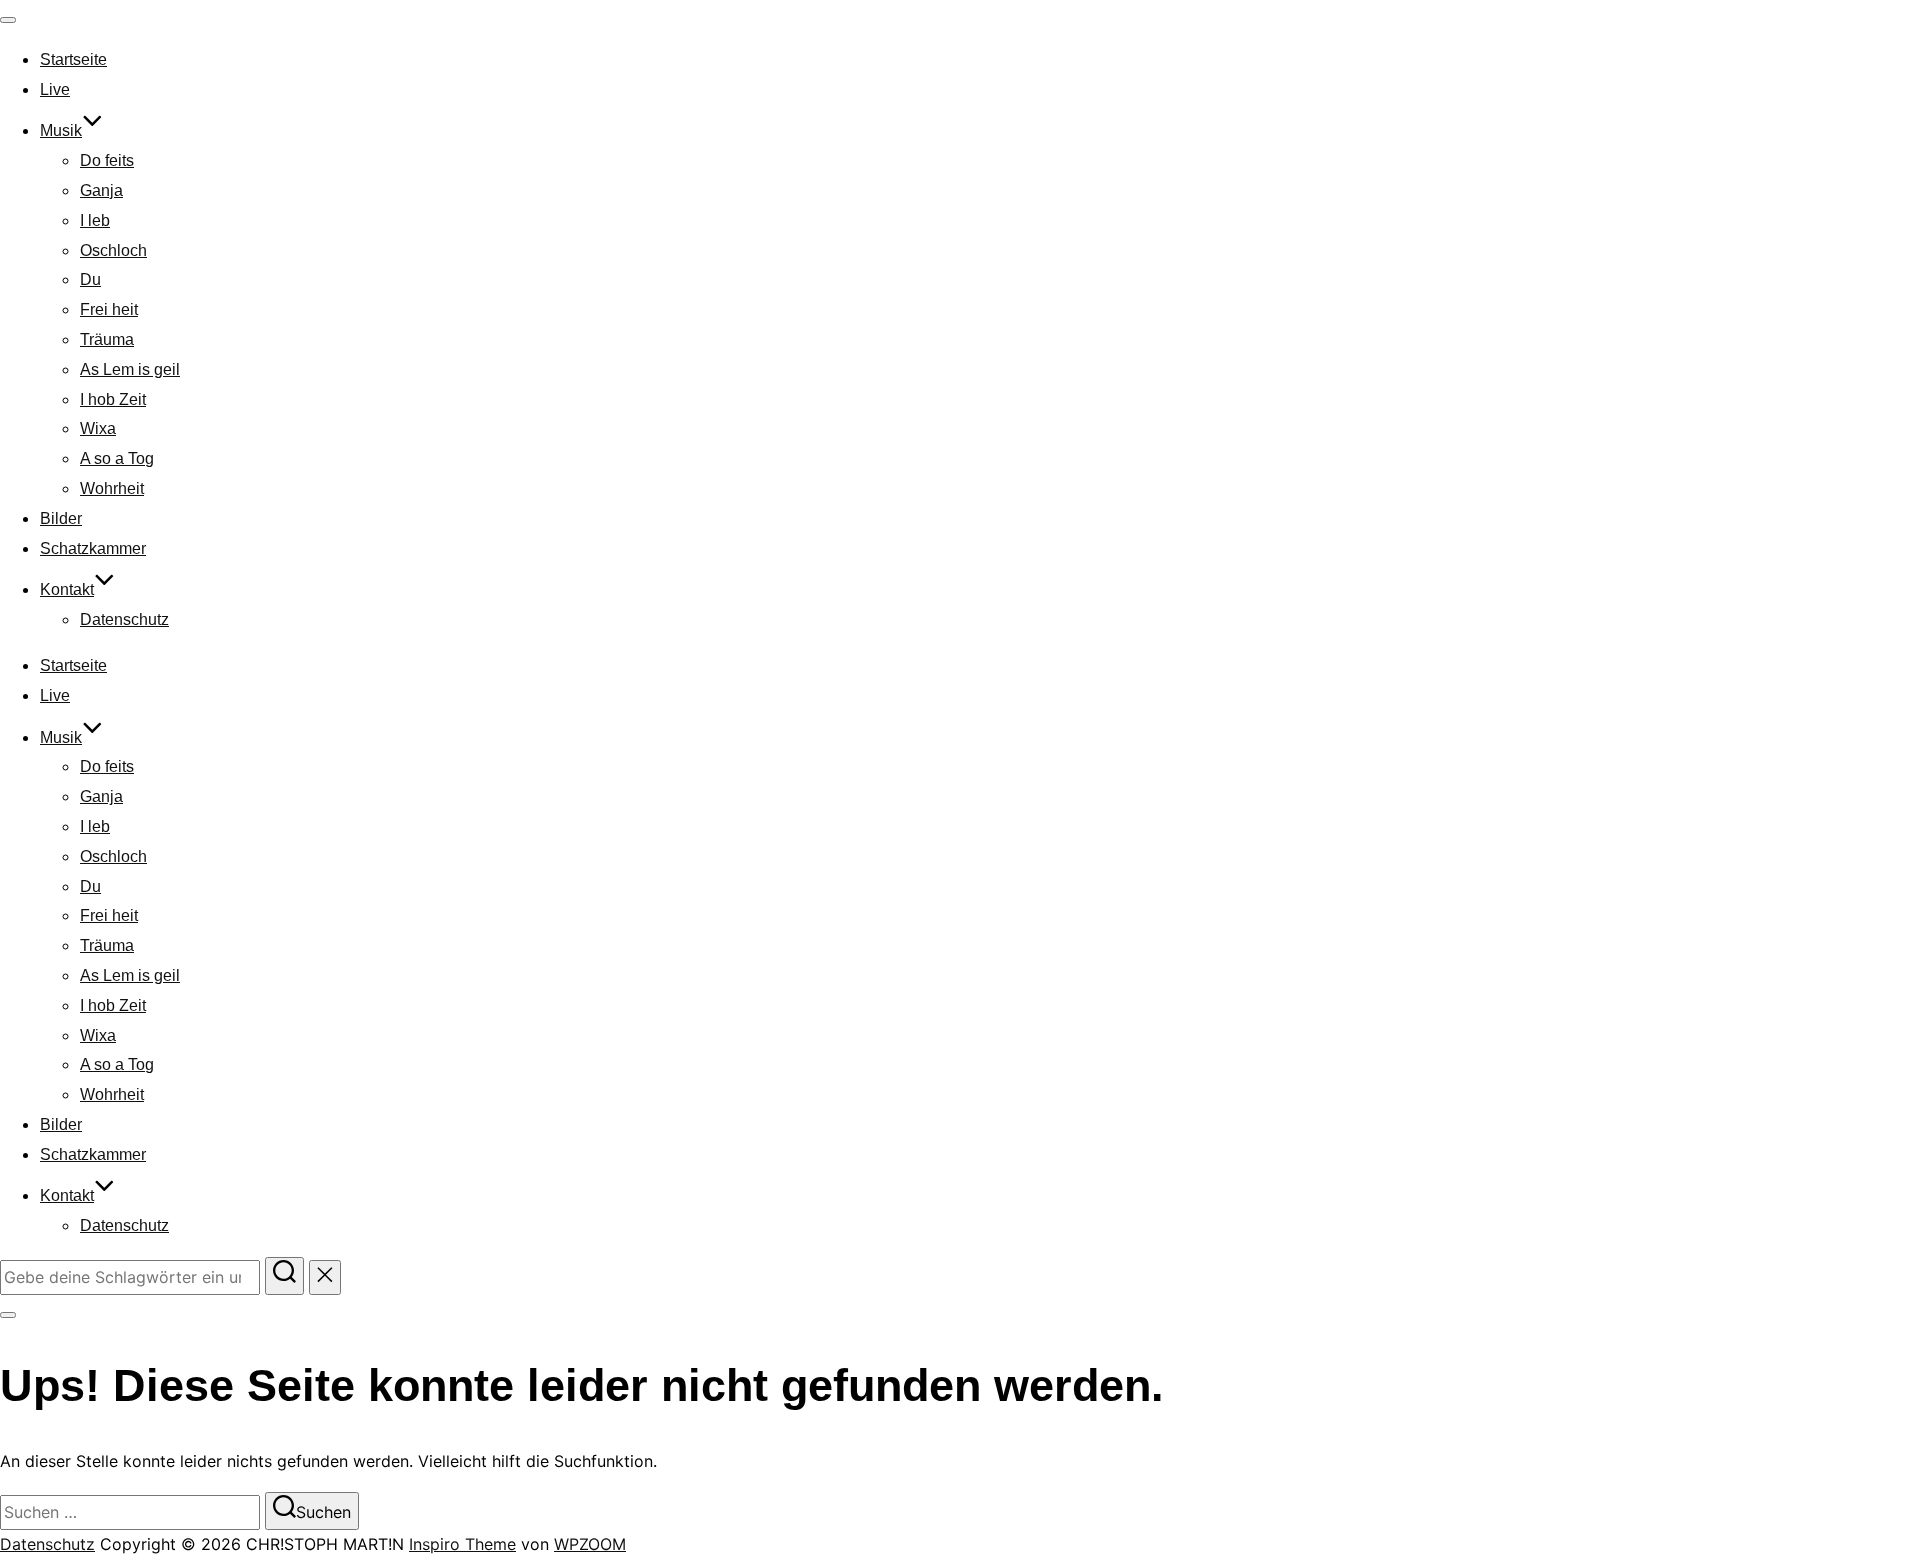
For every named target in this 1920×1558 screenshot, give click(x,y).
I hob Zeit (113, 399)
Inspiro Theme (462, 1544)
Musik (61, 130)
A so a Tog (117, 458)
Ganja (101, 190)
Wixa (98, 428)
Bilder (61, 518)
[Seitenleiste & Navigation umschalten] (8, 1315)
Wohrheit (112, 488)
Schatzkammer (93, 548)
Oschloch (113, 250)
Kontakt (67, 589)
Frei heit (109, 309)
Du (90, 279)
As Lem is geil (130, 369)
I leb (95, 220)
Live (55, 89)
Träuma (107, 339)
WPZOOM (590, 1544)
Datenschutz (124, 619)
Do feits (107, 160)
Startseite (73, 59)
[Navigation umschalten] (8, 20)
